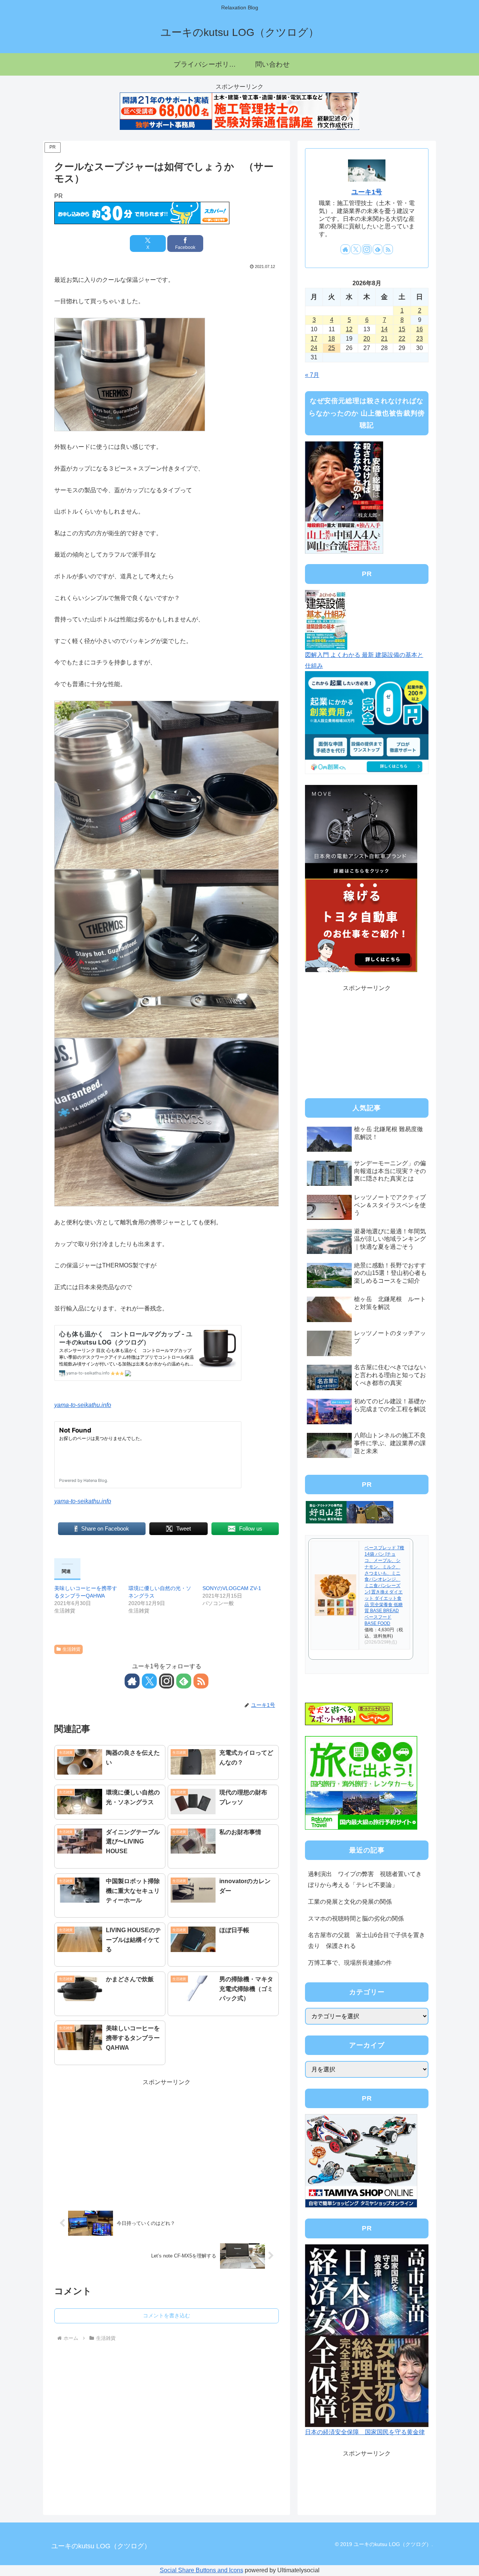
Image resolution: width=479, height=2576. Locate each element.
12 (349, 329)
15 (402, 329)
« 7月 (312, 375)
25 (332, 348)
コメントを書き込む (167, 2315)
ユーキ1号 (367, 192)
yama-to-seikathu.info (83, 1405)
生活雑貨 (71, 1649)
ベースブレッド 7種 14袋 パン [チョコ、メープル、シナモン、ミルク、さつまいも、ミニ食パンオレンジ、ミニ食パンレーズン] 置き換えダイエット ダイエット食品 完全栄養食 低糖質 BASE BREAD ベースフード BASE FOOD (384, 1586)
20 (367, 339)
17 (314, 339)
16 (419, 329)
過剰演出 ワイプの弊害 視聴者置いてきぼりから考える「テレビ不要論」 (365, 1879)
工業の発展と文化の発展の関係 (350, 1902)
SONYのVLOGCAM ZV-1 (232, 1588)
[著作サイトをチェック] (132, 1681)
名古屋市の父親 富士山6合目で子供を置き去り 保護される (367, 1940)
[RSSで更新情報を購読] (201, 1681)
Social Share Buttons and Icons (202, 2570)
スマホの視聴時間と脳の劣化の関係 (356, 1919)
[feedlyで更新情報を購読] (184, 1681)
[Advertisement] (167, 2140)
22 (402, 339)
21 (384, 339)
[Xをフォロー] (149, 1681)
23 (419, 339)
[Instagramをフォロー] (167, 1681)
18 (332, 339)
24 (314, 348)
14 (384, 329)
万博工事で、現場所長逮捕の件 (350, 1963)
